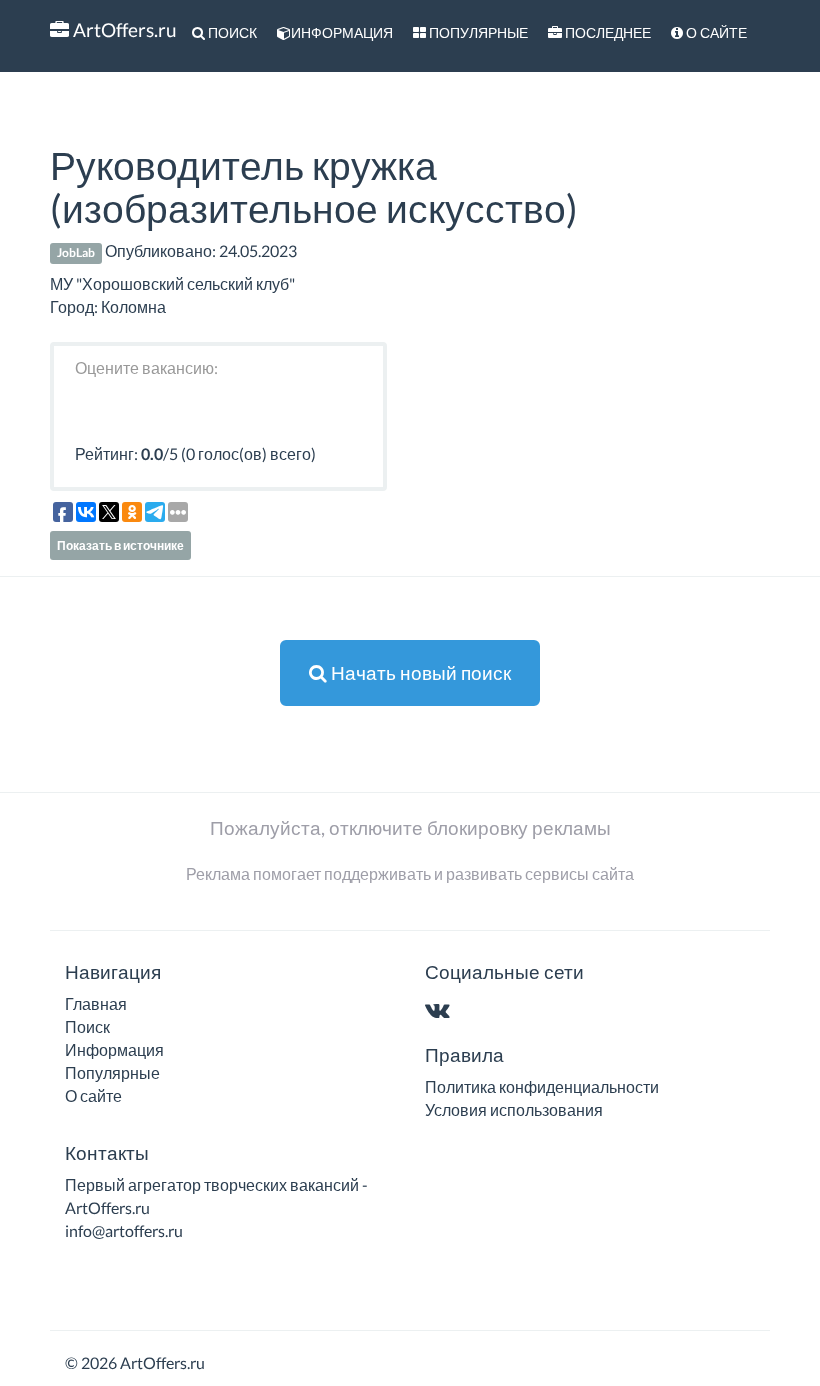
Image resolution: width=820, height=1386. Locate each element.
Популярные (477, 32)
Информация (342, 32)
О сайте (715, 32)
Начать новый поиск (419, 672)
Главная (96, 1003)
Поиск (231, 32)
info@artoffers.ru (124, 1230)
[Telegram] (476, 1011)
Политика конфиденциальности (542, 1086)
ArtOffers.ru (123, 29)
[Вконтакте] (441, 1011)
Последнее (606, 32)
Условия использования (514, 1109)
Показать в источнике (120, 545)
